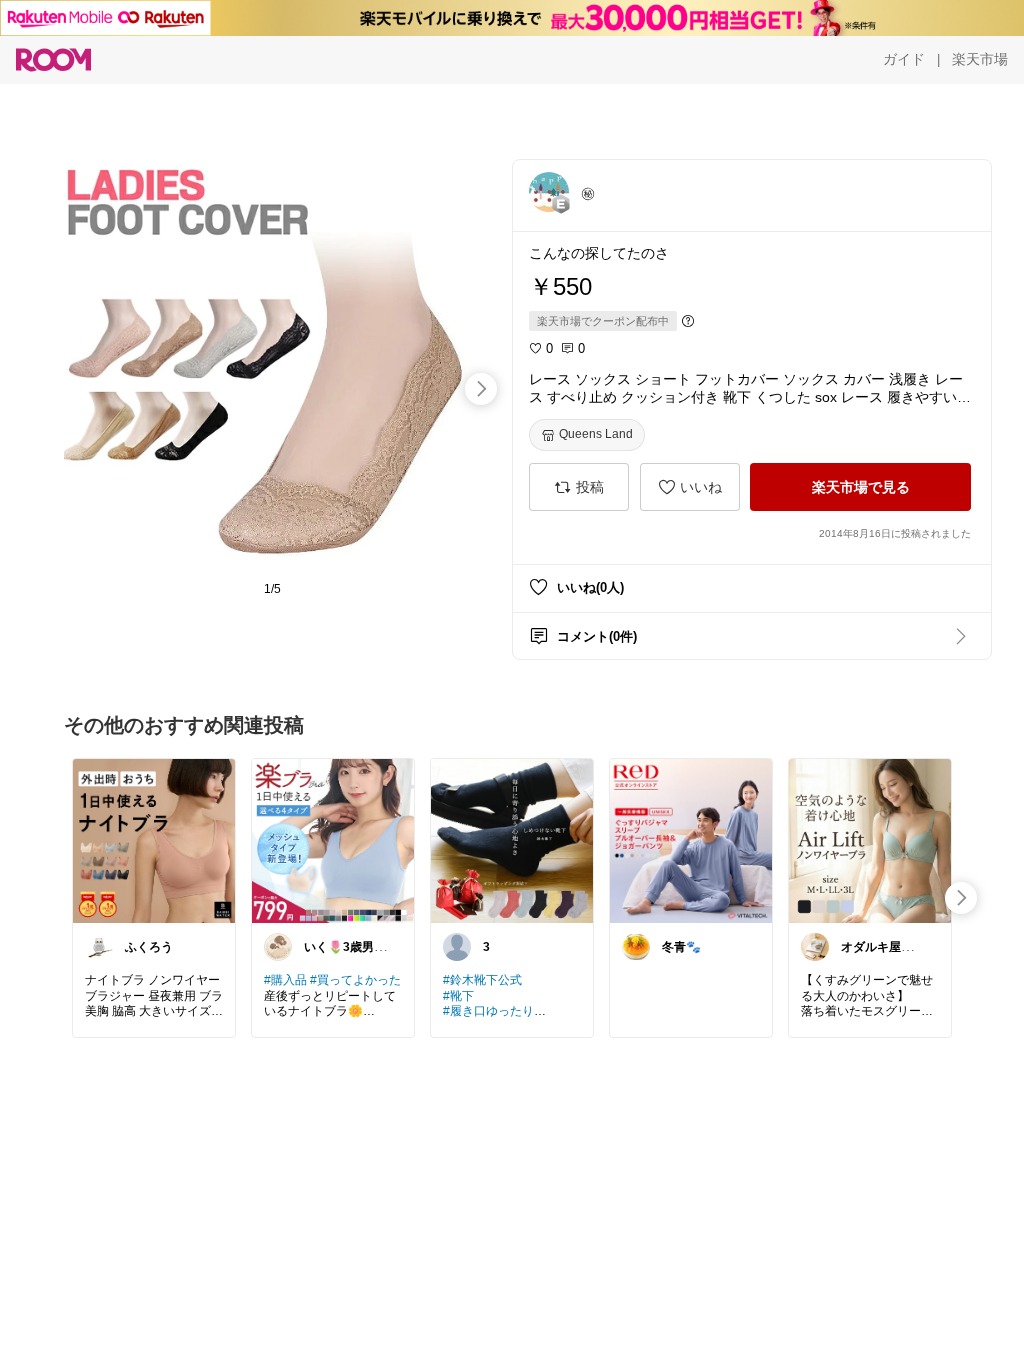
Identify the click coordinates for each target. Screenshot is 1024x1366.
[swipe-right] (481, 389)
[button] (549, 192)
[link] (154, 840)
